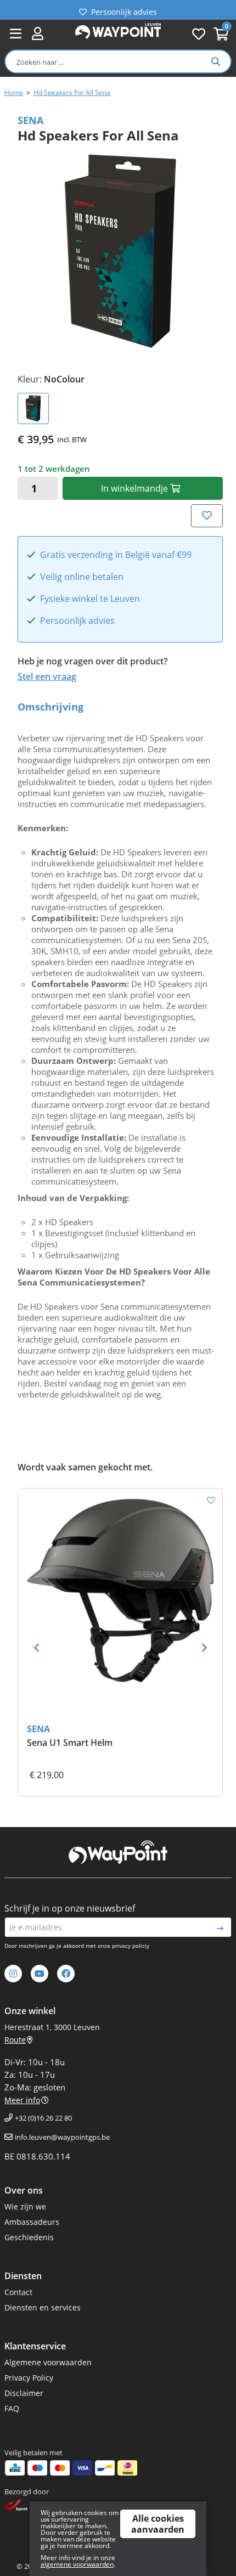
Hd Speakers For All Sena (72, 92)
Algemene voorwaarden (48, 2362)
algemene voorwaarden (77, 2564)
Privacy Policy (29, 2378)
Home (14, 92)
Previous (36, 1648)
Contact (18, 2292)
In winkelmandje (136, 488)
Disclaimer (24, 2393)
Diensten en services (43, 2307)
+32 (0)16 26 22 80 (43, 2118)
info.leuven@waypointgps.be (62, 2137)
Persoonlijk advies (124, 10)
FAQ (12, 2408)
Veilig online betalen (82, 577)
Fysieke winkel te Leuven (90, 599)
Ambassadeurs (32, 2222)
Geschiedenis (29, 2237)
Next (204, 1648)
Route (15, 2040)
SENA (38, 1729)
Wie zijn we (25, 2206)
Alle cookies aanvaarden (158, 2524)
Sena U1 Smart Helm (70, 1743)
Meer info (22, 2100)
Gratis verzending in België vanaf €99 (116, 555)
